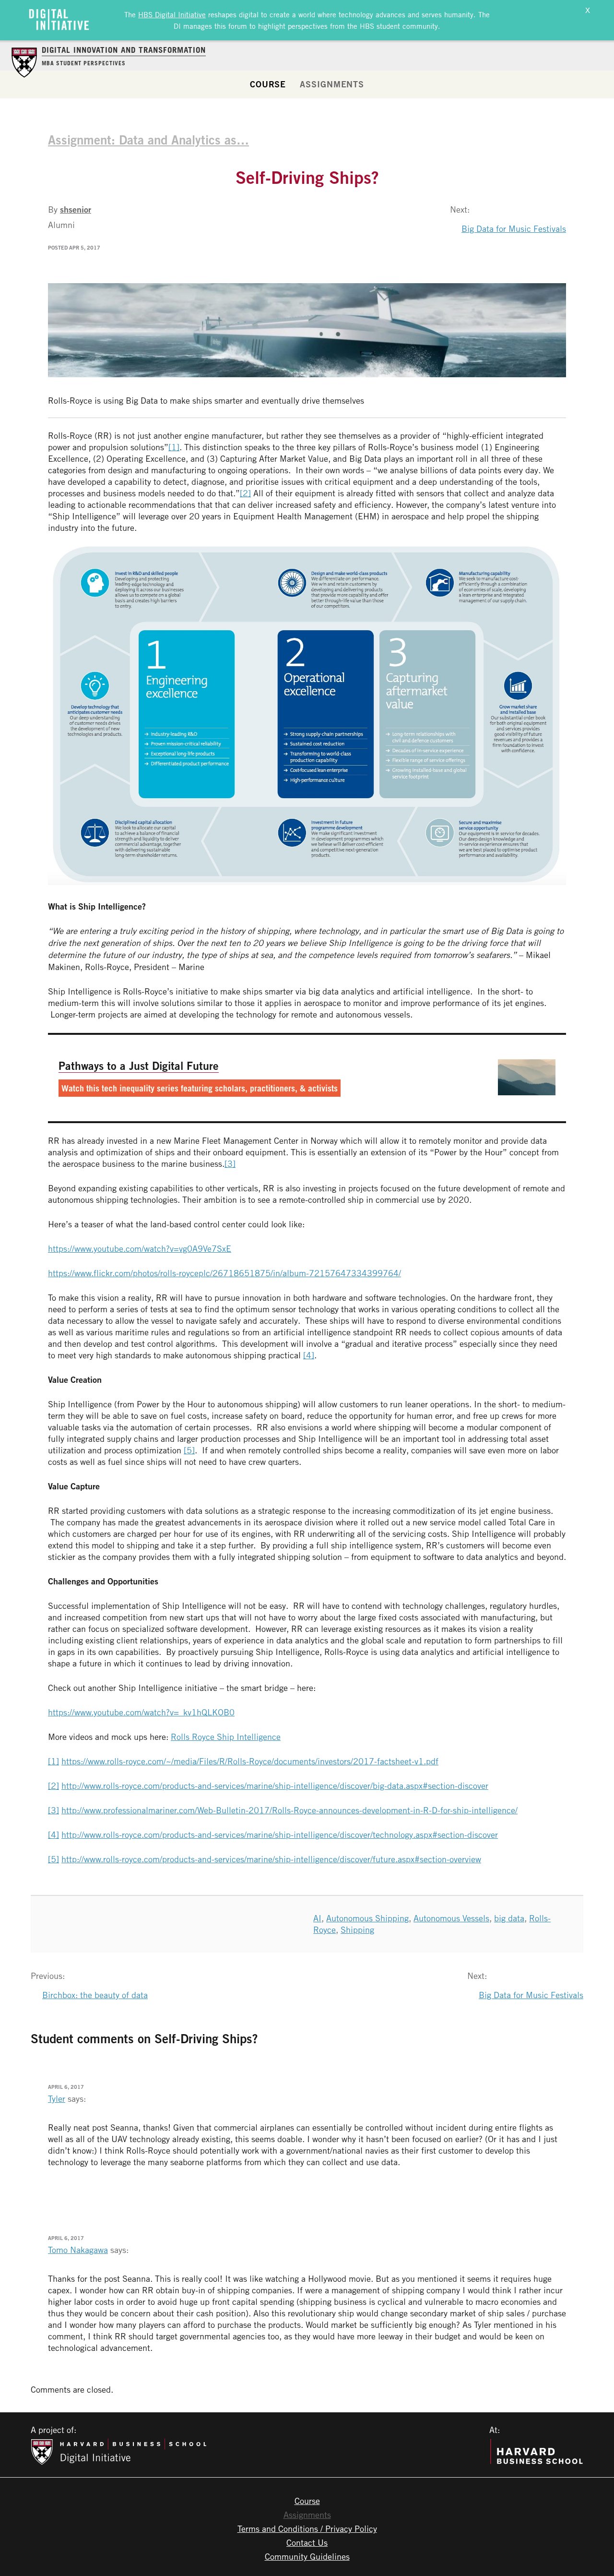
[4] (309, 1355)
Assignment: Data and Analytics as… (148, 140)
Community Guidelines (307, 2556)
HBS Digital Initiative (172, 14)
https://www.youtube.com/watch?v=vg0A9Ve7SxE (140, 1248)
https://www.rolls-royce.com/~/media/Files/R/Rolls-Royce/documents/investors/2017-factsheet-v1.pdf (250, 1761)
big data (509, 1918)
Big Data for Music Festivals (514, 228)
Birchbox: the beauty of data (95, 1995)
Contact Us (307, 2542)
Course (268, 84)
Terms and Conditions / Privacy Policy (307, 2528)
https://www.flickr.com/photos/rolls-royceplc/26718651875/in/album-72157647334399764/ (224, 1273)
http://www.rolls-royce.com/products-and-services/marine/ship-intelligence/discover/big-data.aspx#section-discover (275, 1785)
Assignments (332, 84)
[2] (245, 493)
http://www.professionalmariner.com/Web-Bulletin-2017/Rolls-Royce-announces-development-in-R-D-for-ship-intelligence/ (289, 1810)
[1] (174, 447)
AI (317, 1918)
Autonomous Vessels (451, 1918)
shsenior (76, 209)
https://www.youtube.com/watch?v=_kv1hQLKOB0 (141, 1712)
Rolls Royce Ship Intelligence (226, 1737)
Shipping (357, 1929)
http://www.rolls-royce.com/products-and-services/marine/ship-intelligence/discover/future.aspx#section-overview (271, 1859)
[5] (189, 1450)
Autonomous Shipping (367, 1918)
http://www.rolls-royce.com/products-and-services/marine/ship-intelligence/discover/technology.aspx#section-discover (280, 1834)
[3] (230, 1163)
